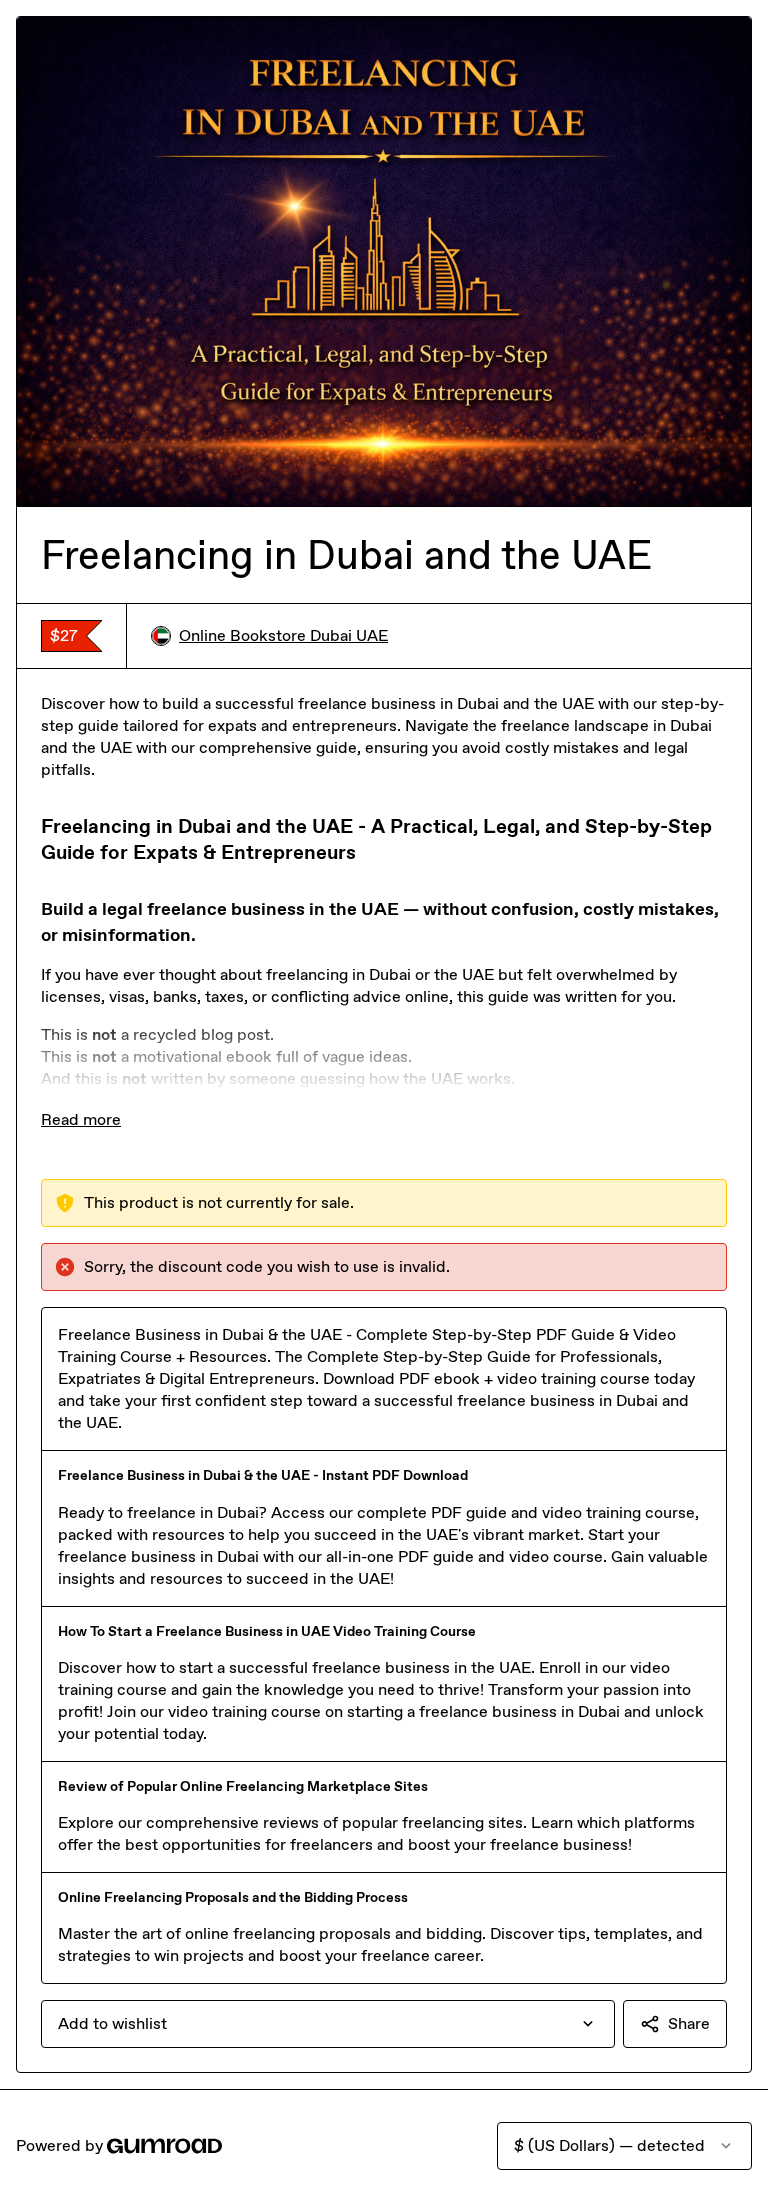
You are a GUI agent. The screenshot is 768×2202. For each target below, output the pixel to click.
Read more (81, 1119)
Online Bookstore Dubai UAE (283, 635)
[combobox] (328, 2024)
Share (689, 2023)
